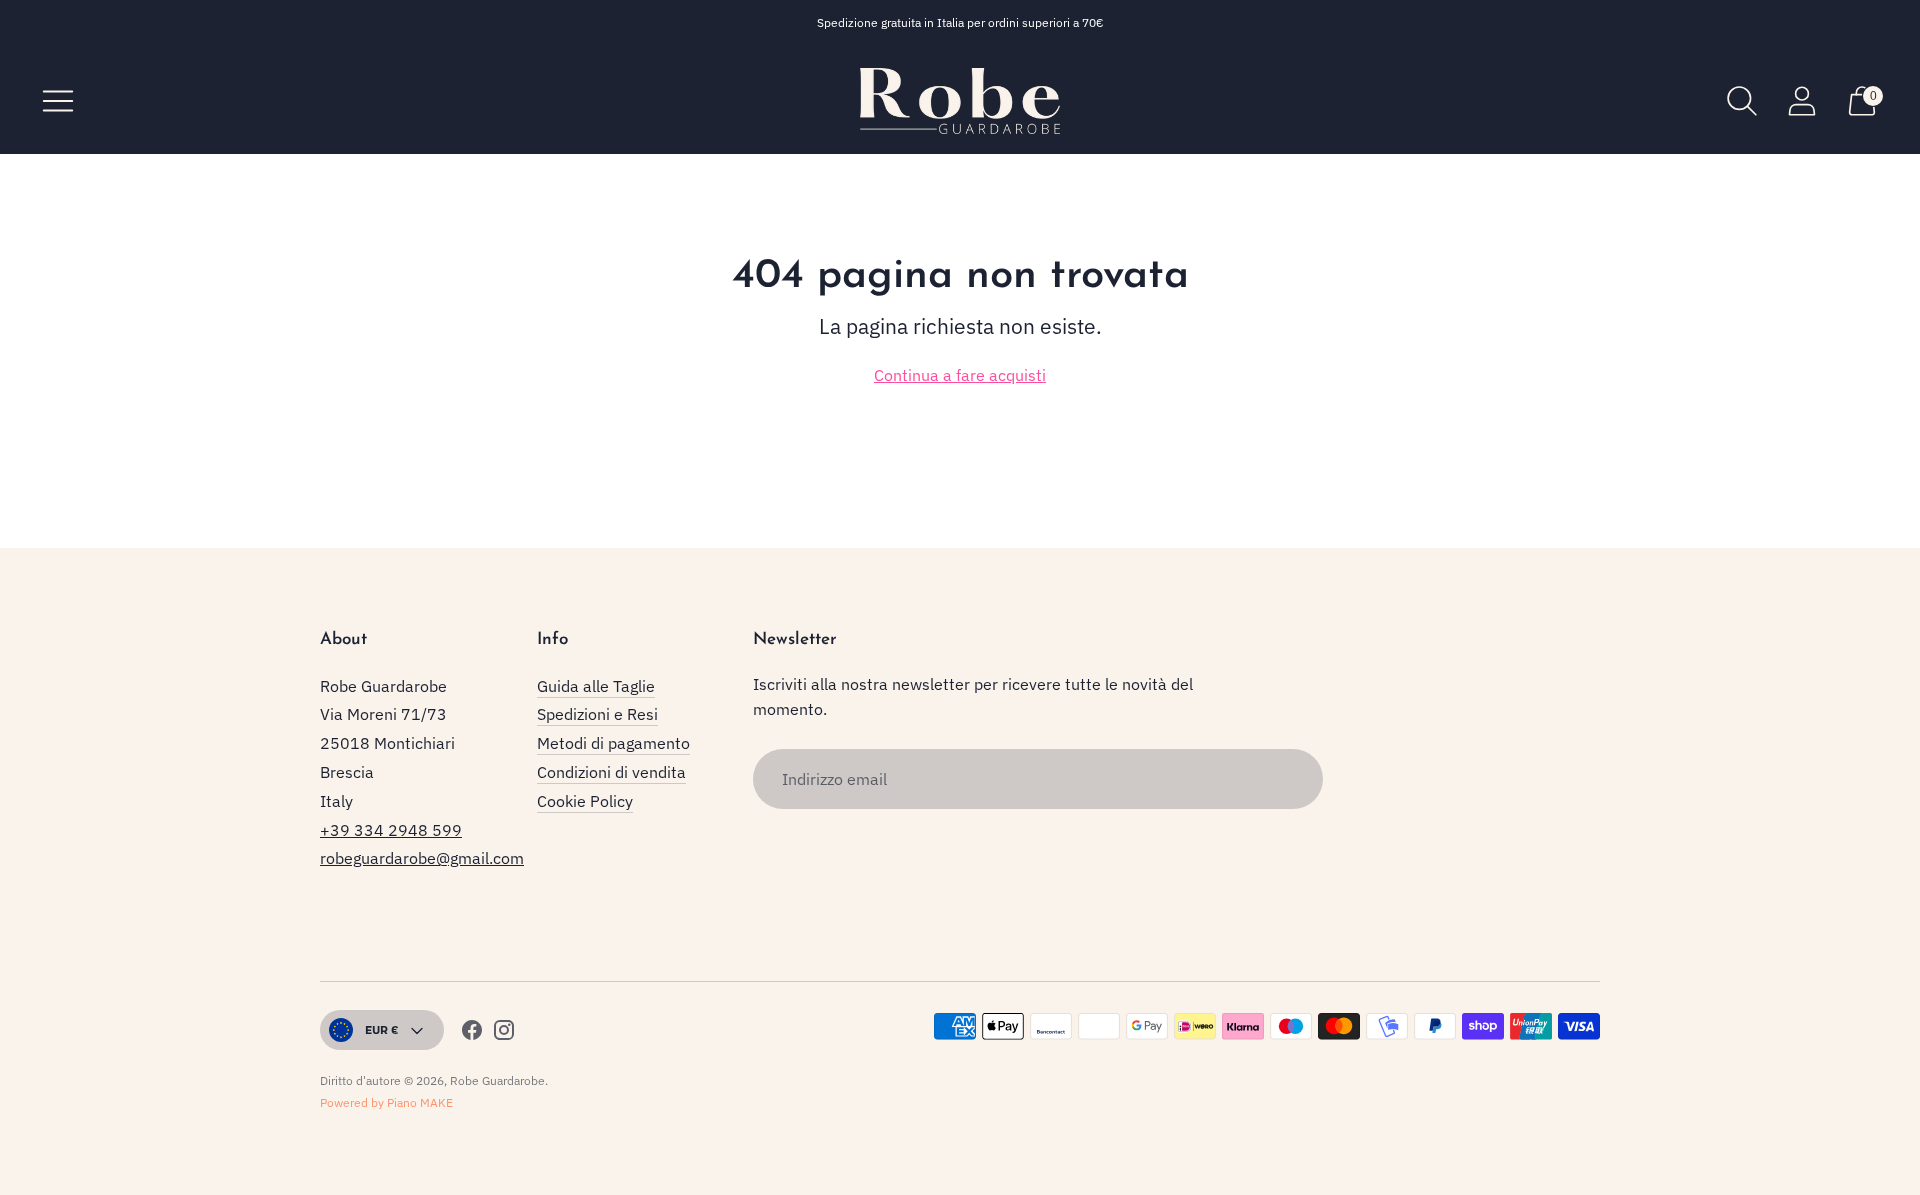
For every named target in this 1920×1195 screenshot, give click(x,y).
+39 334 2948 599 (391, 830)
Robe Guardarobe (497, 1080)
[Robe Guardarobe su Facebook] (472, 1033)
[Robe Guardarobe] (960, 101)
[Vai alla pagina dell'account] (1802, 101)
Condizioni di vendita (611, 772)
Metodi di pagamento (613, 743)
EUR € (382, 1029)
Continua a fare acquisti (960, 375)
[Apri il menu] (58, 101)
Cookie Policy (585, 801)
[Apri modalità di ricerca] (1742, 101)
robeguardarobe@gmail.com (422, 858)
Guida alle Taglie (596, 686)
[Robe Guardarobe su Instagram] (504, 1033)
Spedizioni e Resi (597, 714)
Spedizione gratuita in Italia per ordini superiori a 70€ (960, 22)
